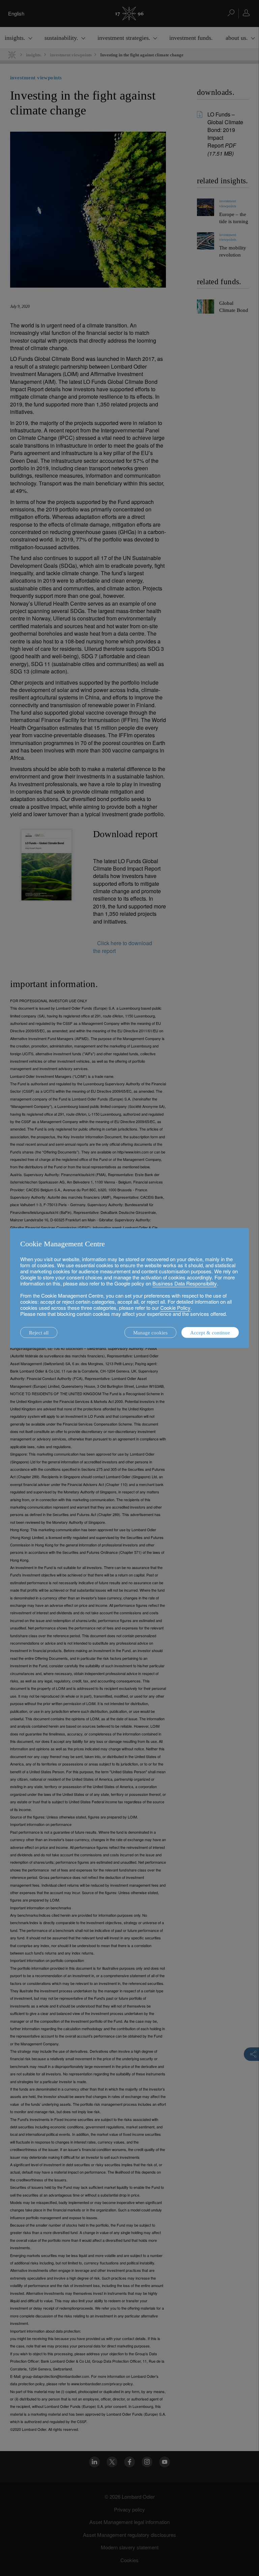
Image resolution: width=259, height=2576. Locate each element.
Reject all (39, 1333)
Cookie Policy (175, 1308)
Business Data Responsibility (185, 1283)
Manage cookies (150, 1333)
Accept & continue (210, 1333)
